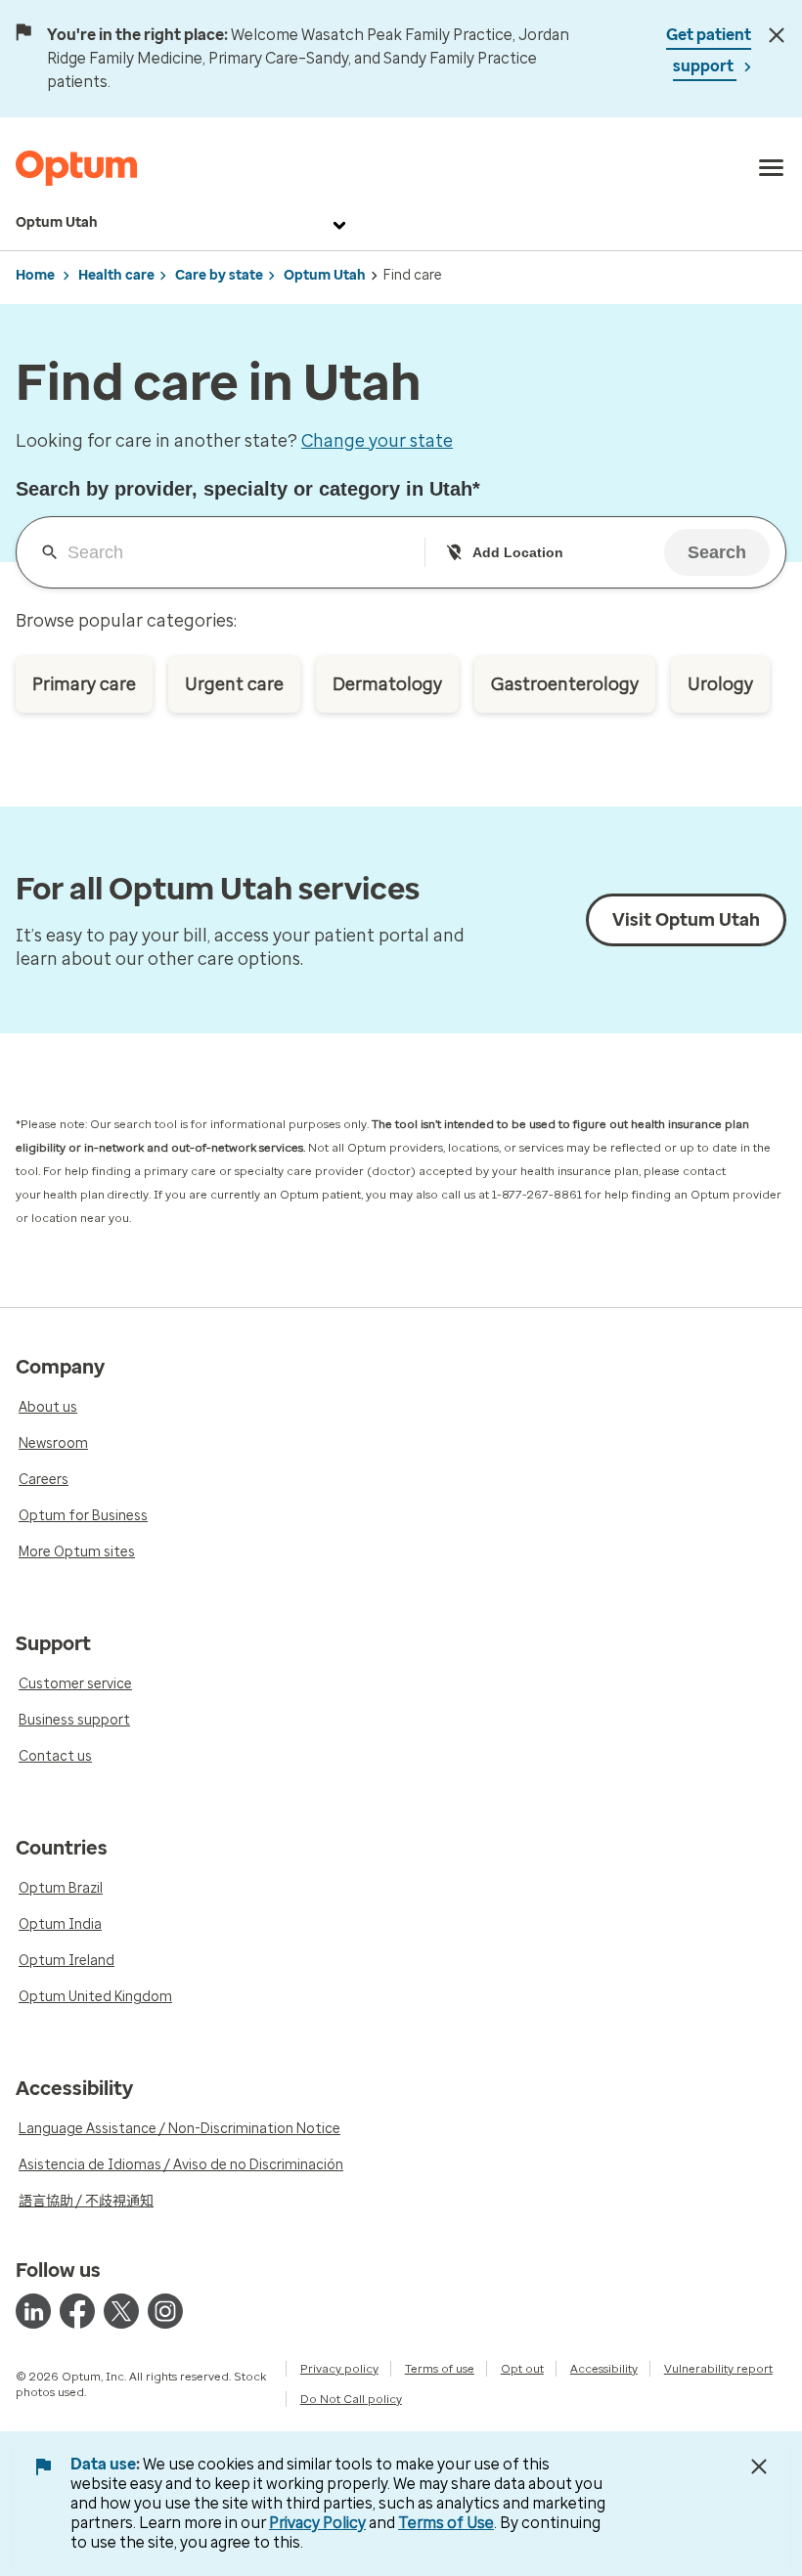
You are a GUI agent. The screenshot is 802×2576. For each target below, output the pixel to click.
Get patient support (709, 50)
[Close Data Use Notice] (759, 2467)
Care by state (219, 275)
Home (35, 275)
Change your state (377, 441)
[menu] (772, 168)
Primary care (84, 684)
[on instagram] (165, 2311)
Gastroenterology (565, 684)
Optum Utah (57, 222)
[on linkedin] (33, 2311)
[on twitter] (121, 2311)
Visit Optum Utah (686, 920)
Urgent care (234, 684)
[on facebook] (77, 2311)
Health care (116, 275)
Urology (720, 684)
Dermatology (387, 684)
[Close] (776, 35)
